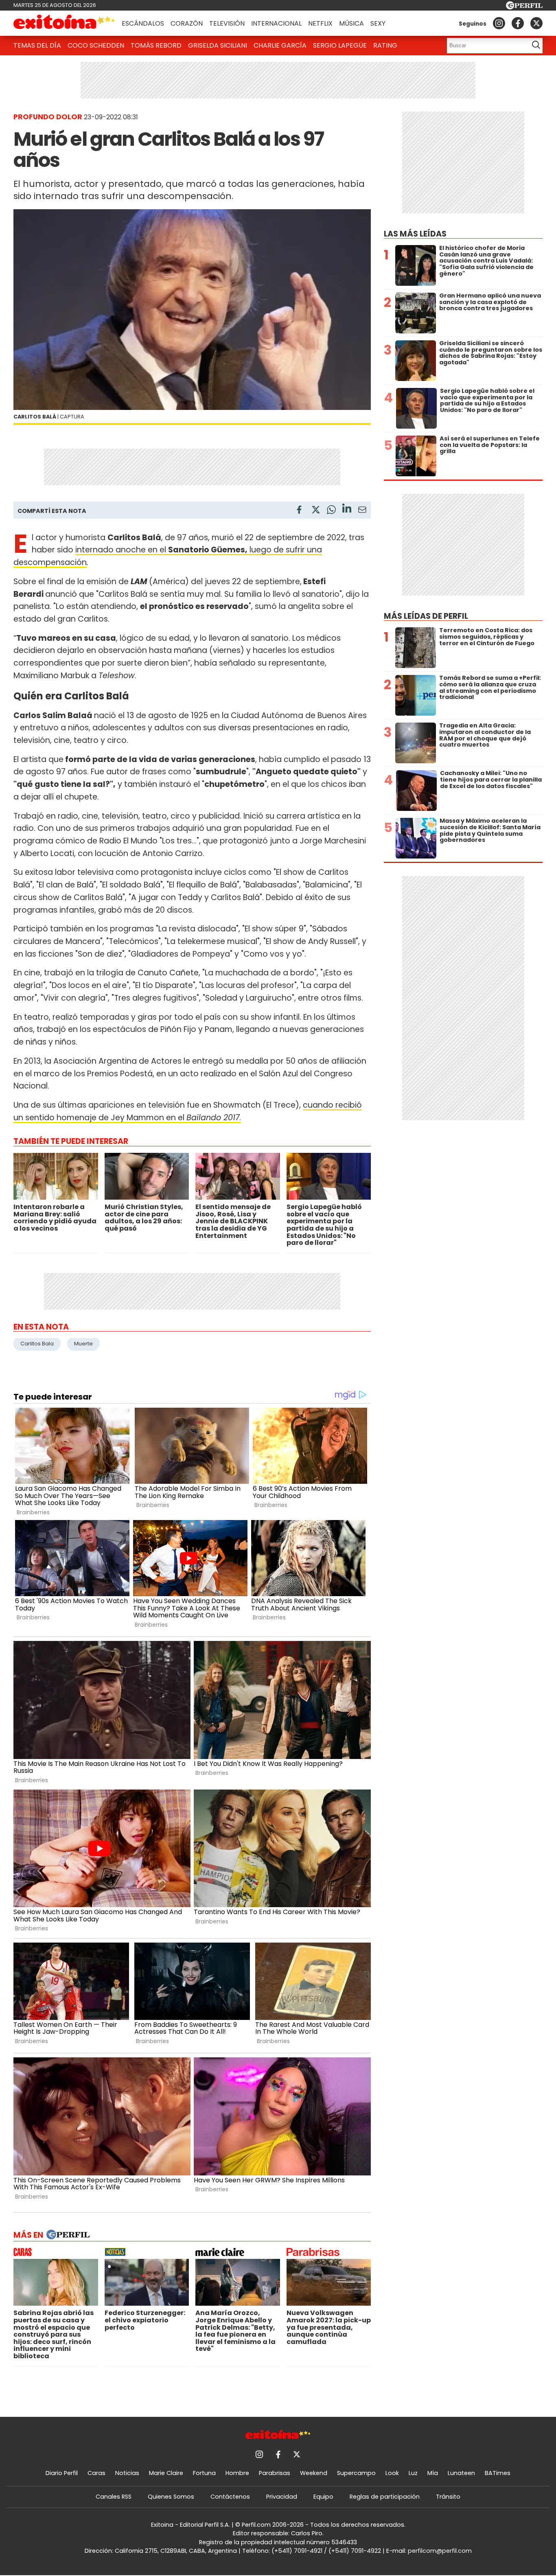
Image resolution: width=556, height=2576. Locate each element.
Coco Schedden (96, 45)
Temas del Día (37, 45)
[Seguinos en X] (536, 23)
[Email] (362, 511)
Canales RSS (114, 2497)
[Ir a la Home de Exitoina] (64, 23)
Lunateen (461, 2473)
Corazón (187, 23)
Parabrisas (275, 2473)
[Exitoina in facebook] (518, 23)
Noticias (127, 2473)
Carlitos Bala (37, 1344)
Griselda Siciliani (218, 45)
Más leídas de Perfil (426, 616)
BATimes (498, 2473)
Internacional (276, 23)
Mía (433, 2473)
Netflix (320, 23)
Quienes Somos (171, 2497)
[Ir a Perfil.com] (524, 7)
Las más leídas (415, 234)
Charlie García (280, 45)
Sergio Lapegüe (340, 45)
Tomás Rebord (156, 45)
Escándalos (143, 23)
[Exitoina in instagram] (499, 23)
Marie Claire (166, 2473)
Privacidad (282, 2497)
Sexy (378, 23)
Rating (385, 45)
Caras (96, 2473)
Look (392, 2473)
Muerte (83, 1344)
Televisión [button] (227, 23)
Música (351, 23)
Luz (413, 2473)
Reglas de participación (385, 2497)
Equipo (323, 2497)
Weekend (314, 2473)
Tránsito (448, 2497)
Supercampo (356, 2473)
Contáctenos (230, 2497)
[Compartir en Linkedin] (347, 509)
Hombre (237, 2473)
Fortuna (204, 2473)
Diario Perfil (62, 2473)
